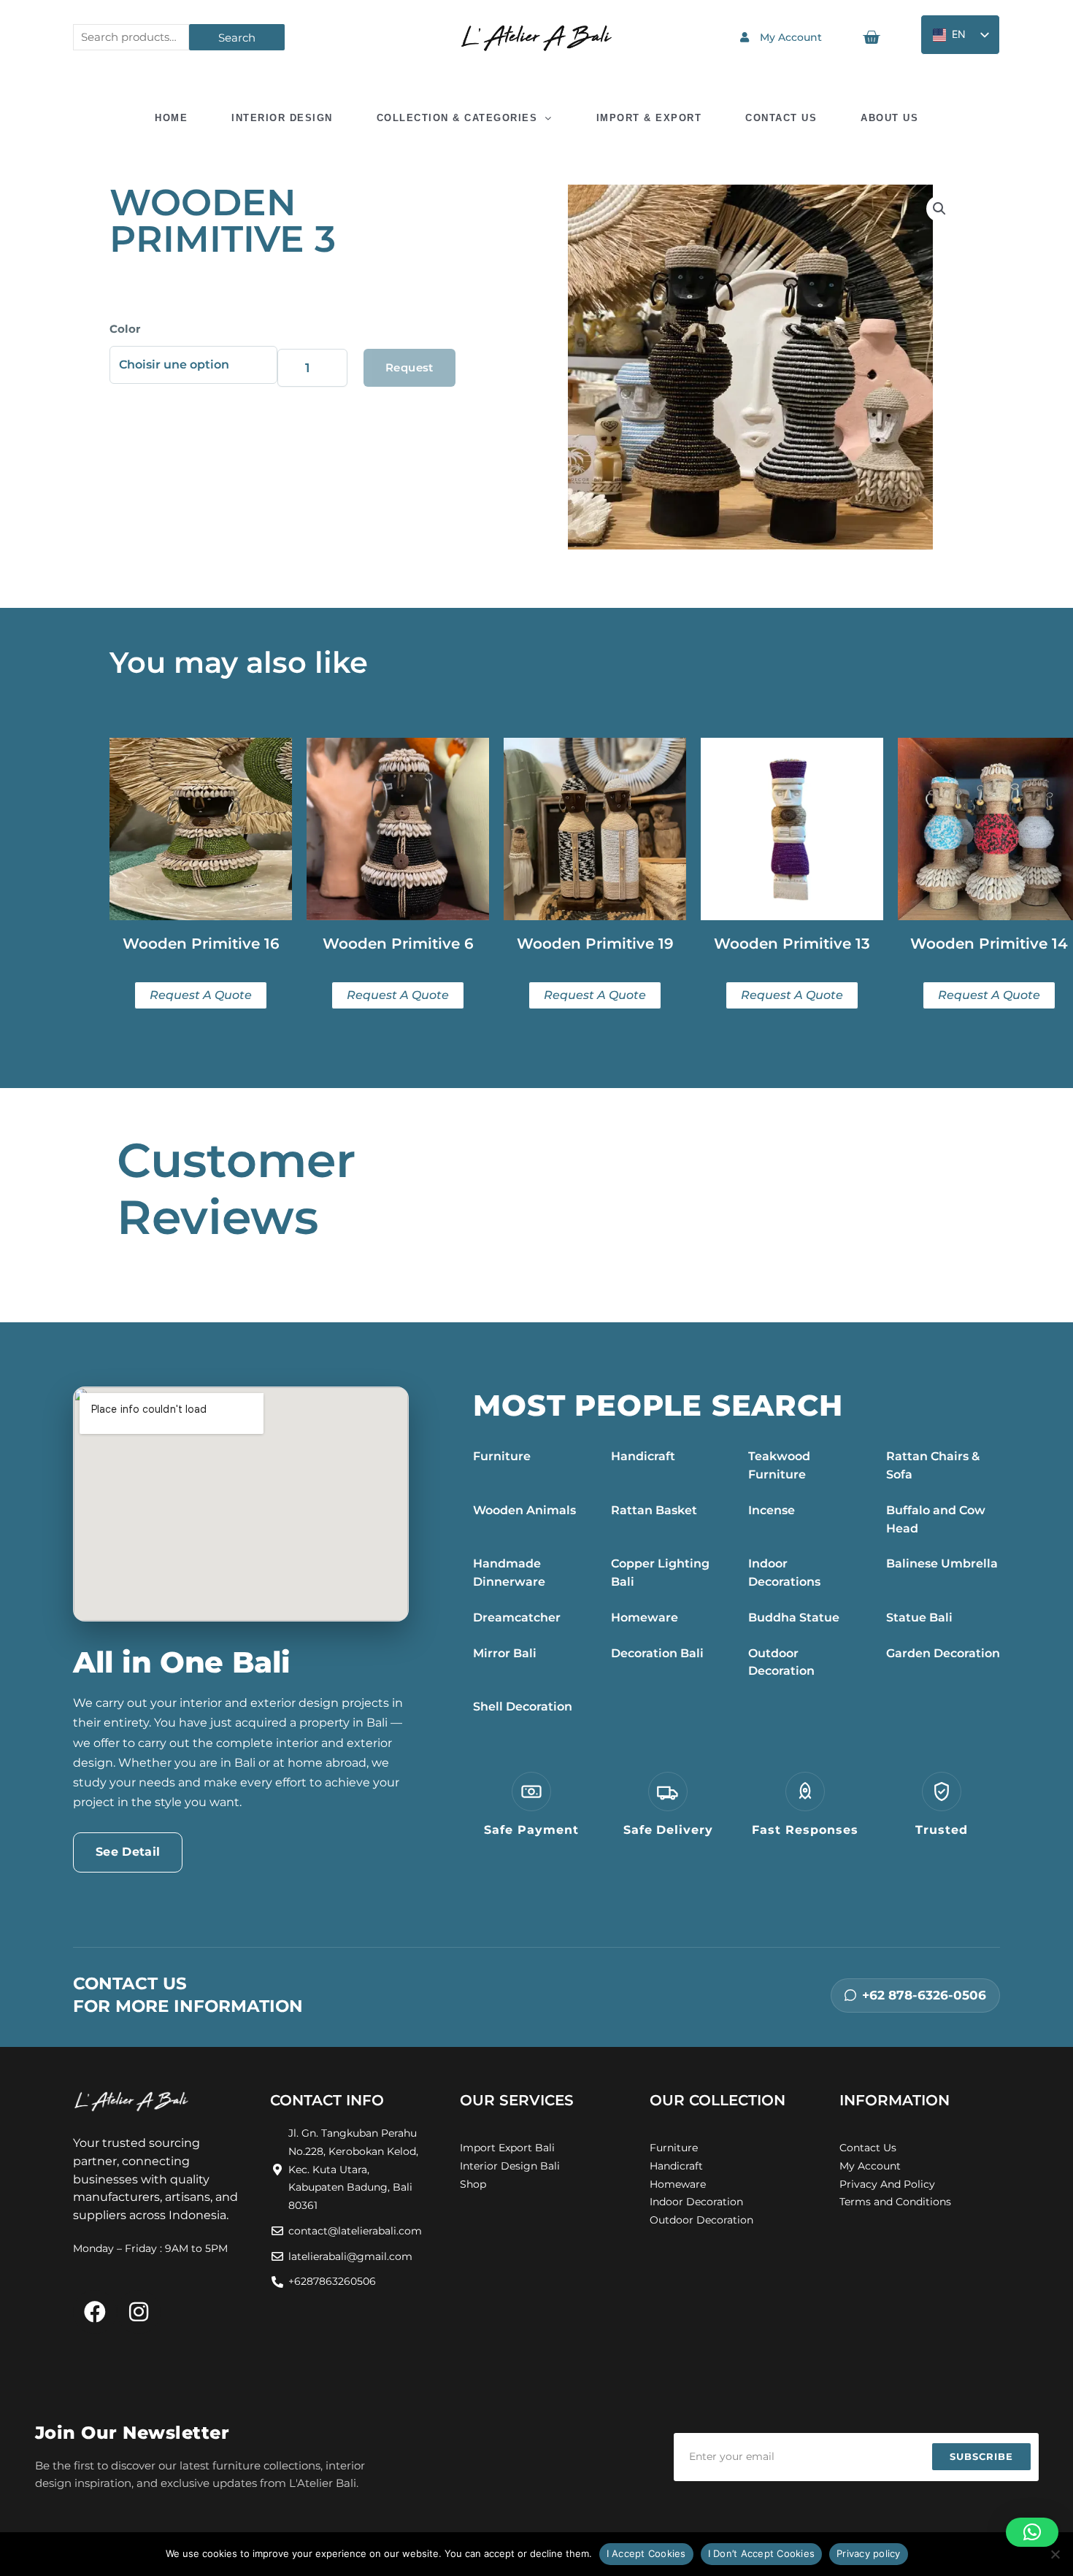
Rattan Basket (654, 1510)
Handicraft (643, 1456)
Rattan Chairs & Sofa (933, 1465)
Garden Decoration (943, 1653)
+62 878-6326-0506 (924, 1995)
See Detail (128, 1852)
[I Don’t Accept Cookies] (1055, 2554)
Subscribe (981, 2456)
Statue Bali (919, 1617)
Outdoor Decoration (781, 1662)
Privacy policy (869, 2553)
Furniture (502, 1456)
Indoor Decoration (696, 2202)
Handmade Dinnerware (509, 1573)
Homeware (645, 1617)
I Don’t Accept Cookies (762, 2553)
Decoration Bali (657, 1653)
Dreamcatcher (517, 1617)
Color (125, 329)
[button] (939, 209)
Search (237, 38)
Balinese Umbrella (942, 1563)
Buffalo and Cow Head (936, 1519)
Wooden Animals (524, 1510)
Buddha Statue (794, 1617)
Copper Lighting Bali (660, 1573)
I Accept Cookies (646, 2553)
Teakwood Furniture (779, 1465)
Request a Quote (409, 374)
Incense (772, 1510)
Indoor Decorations (784, 1573)
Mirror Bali (505, 1653)
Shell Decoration (523, 1707)
